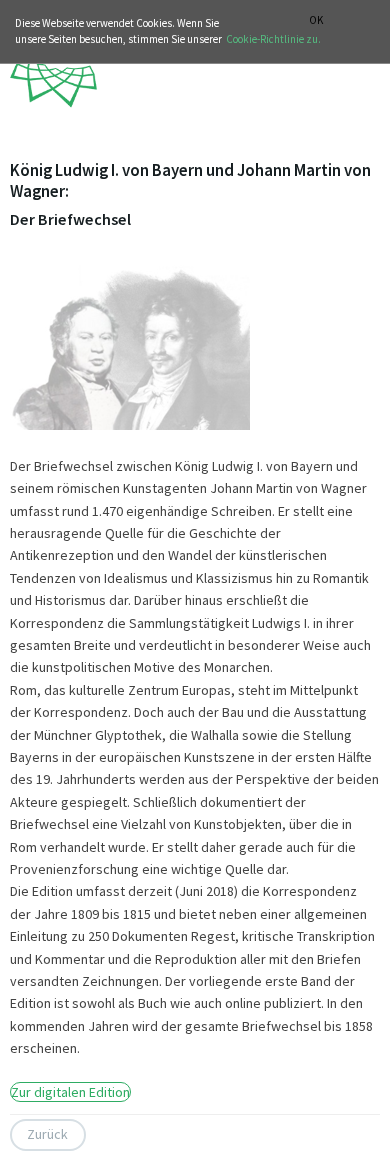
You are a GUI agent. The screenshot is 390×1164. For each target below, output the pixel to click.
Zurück (47, 1134)
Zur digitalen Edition (70, 1092)
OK (316, 20)
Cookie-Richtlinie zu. (273, 39)
